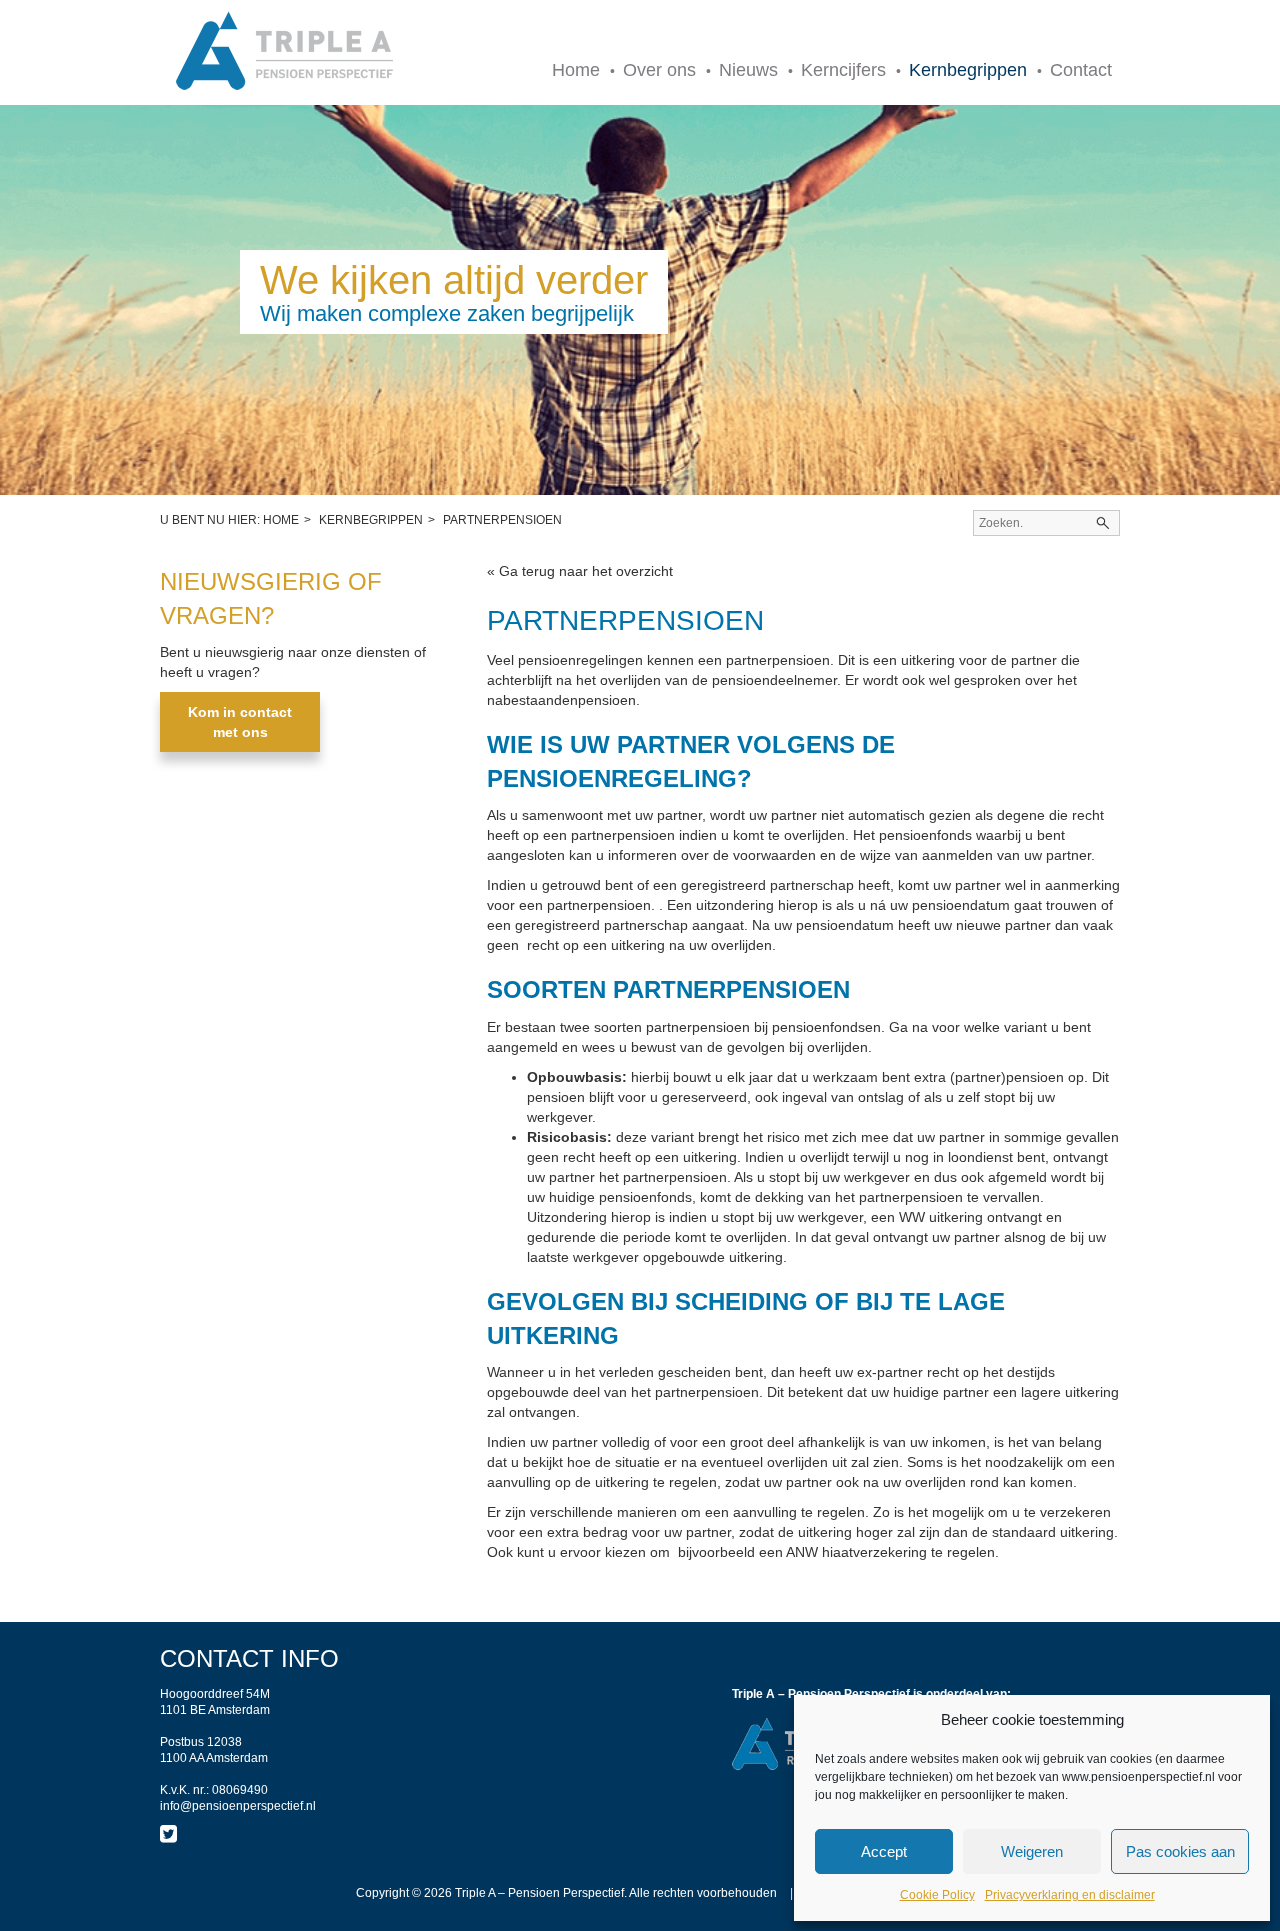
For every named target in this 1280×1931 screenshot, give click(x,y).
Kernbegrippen (968, 70)
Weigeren (1032, 1851)
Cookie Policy (937, 1895)
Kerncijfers (843, 70)
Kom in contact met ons (240, 722)
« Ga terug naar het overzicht (580, 571)
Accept (884, 1851)
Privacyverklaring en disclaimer (1070, 1895)
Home (576, 70)
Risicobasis (567, 1137)
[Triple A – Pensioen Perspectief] (285, 52)
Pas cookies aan (1180, 1851)
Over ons (659, 70)
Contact (1081, 70)
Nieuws (748, 70)
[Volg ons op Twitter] (168, 1834)
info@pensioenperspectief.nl (238, 1806)
